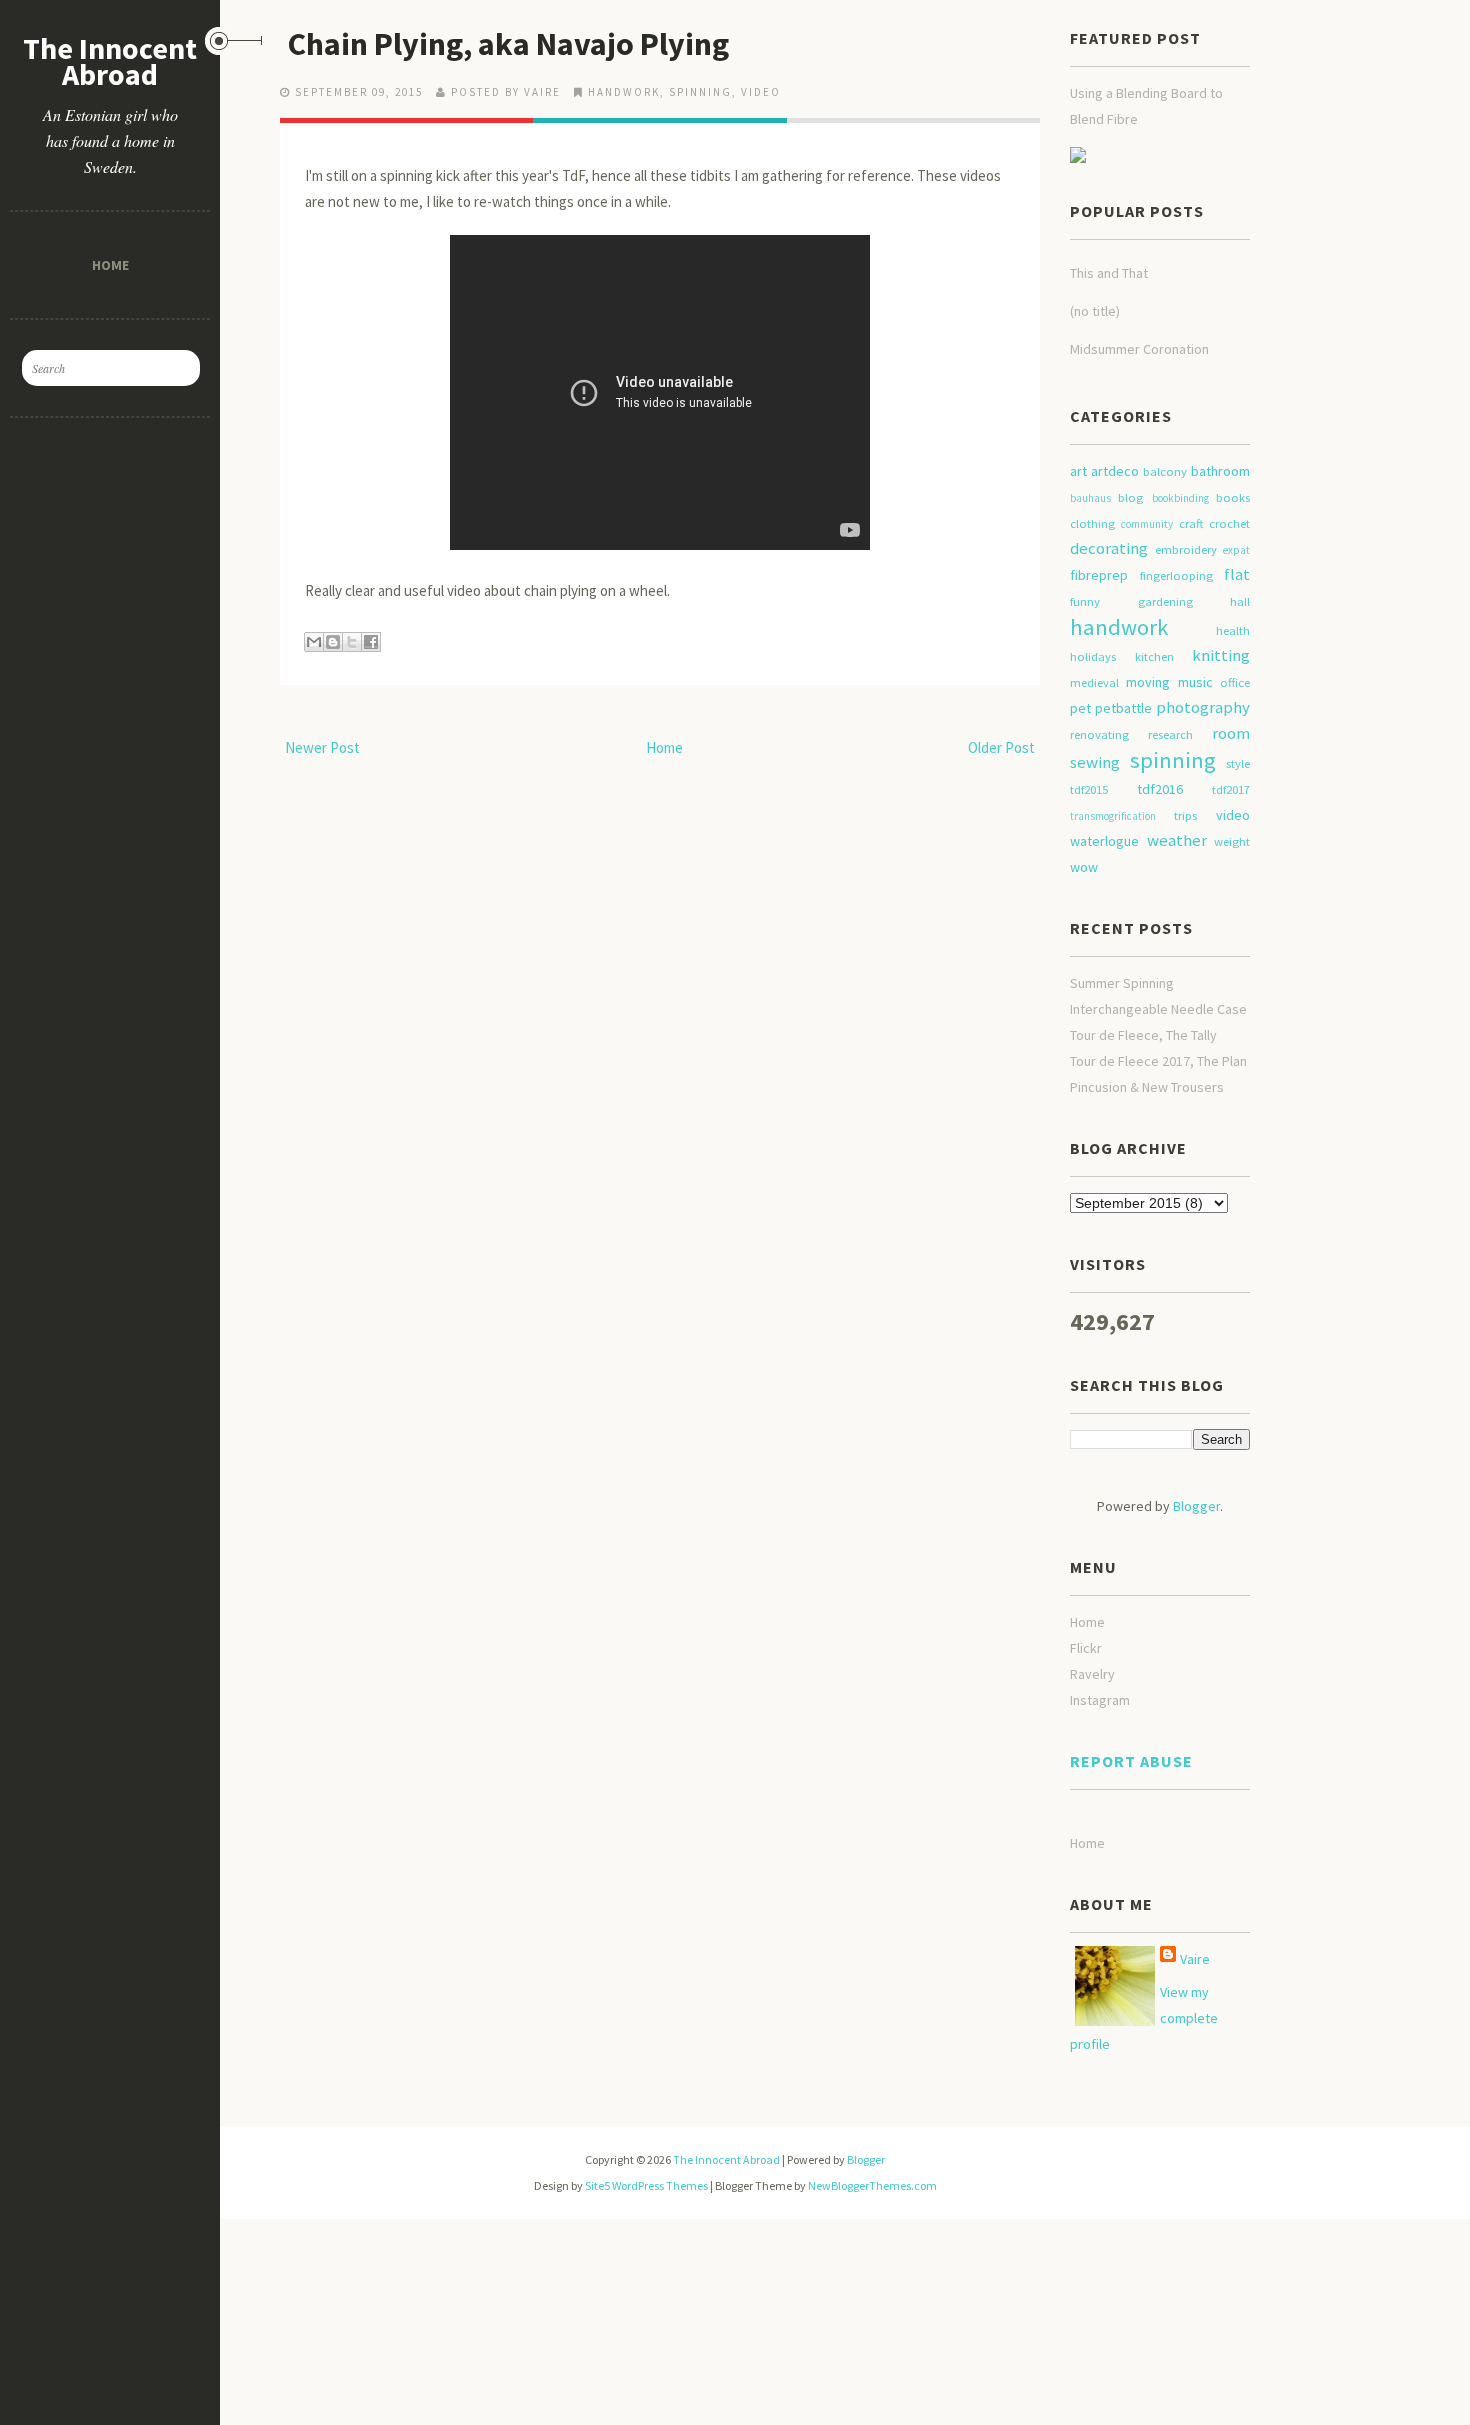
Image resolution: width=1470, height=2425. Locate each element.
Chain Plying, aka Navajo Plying (508, 44)
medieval (1094, 682)
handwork (624, 92)
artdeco (1115, 471)
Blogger (1196, 1506)
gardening (1165, 601)
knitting (1221, 655)
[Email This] (314, 642)
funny (1085, 601)
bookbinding (1180, 498)
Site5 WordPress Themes (646, 2185)
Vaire (1195, 1959)
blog (1130, 497)
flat (1237, 574)
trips (1185, 815)
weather (1177, 840)
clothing (1092, 523)
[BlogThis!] (333, 642)
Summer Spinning (1122, 983)
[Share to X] (352, 642)
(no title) (1095, 311)
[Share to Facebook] (371, 642)
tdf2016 (1160, 789)
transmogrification (1113, 816)
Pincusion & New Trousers (1147, 1087)
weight (1232, 841)
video (761, 92)
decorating (1109, 548)
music (1195, 682)
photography (1203, 707)
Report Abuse (1131, 1761)
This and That (1109, 273)
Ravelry (1092, 1674)
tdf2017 (1231, 789)
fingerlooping (1176, 575)
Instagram (1100, 1700)
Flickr (1086, 1648)
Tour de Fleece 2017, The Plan (1158, 1061)
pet (1080, 708)
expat (1236, 550)
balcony (1165, 471)
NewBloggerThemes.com (872, 2185)
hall (1240, 601)
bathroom (1220, 471)
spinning (700, 92)
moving (1148, 682)
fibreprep (1099, 575)
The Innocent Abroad (110, 61)
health (1233, 630)
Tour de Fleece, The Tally (1143, 1035)
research (1170, 734)
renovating (1099, 734)
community (1147, 524)
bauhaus (1090, 498)
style (1238, 763)
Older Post (1001, 747)
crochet (1229, 523)
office (1235, 682)
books (1233, 497)
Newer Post (322, 747)
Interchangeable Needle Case (1158, 1009)
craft (1191, 523)
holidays (1093, 656)
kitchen (1154, 656)
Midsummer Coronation (1139, 349)
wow (1084, 867)
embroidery (1186, 549)
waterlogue (1104, 841)
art (1078, 471)
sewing (1095, 762)
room (1231, 733)
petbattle (1123, 708)
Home (110, 264)
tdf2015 (1089, 789)
